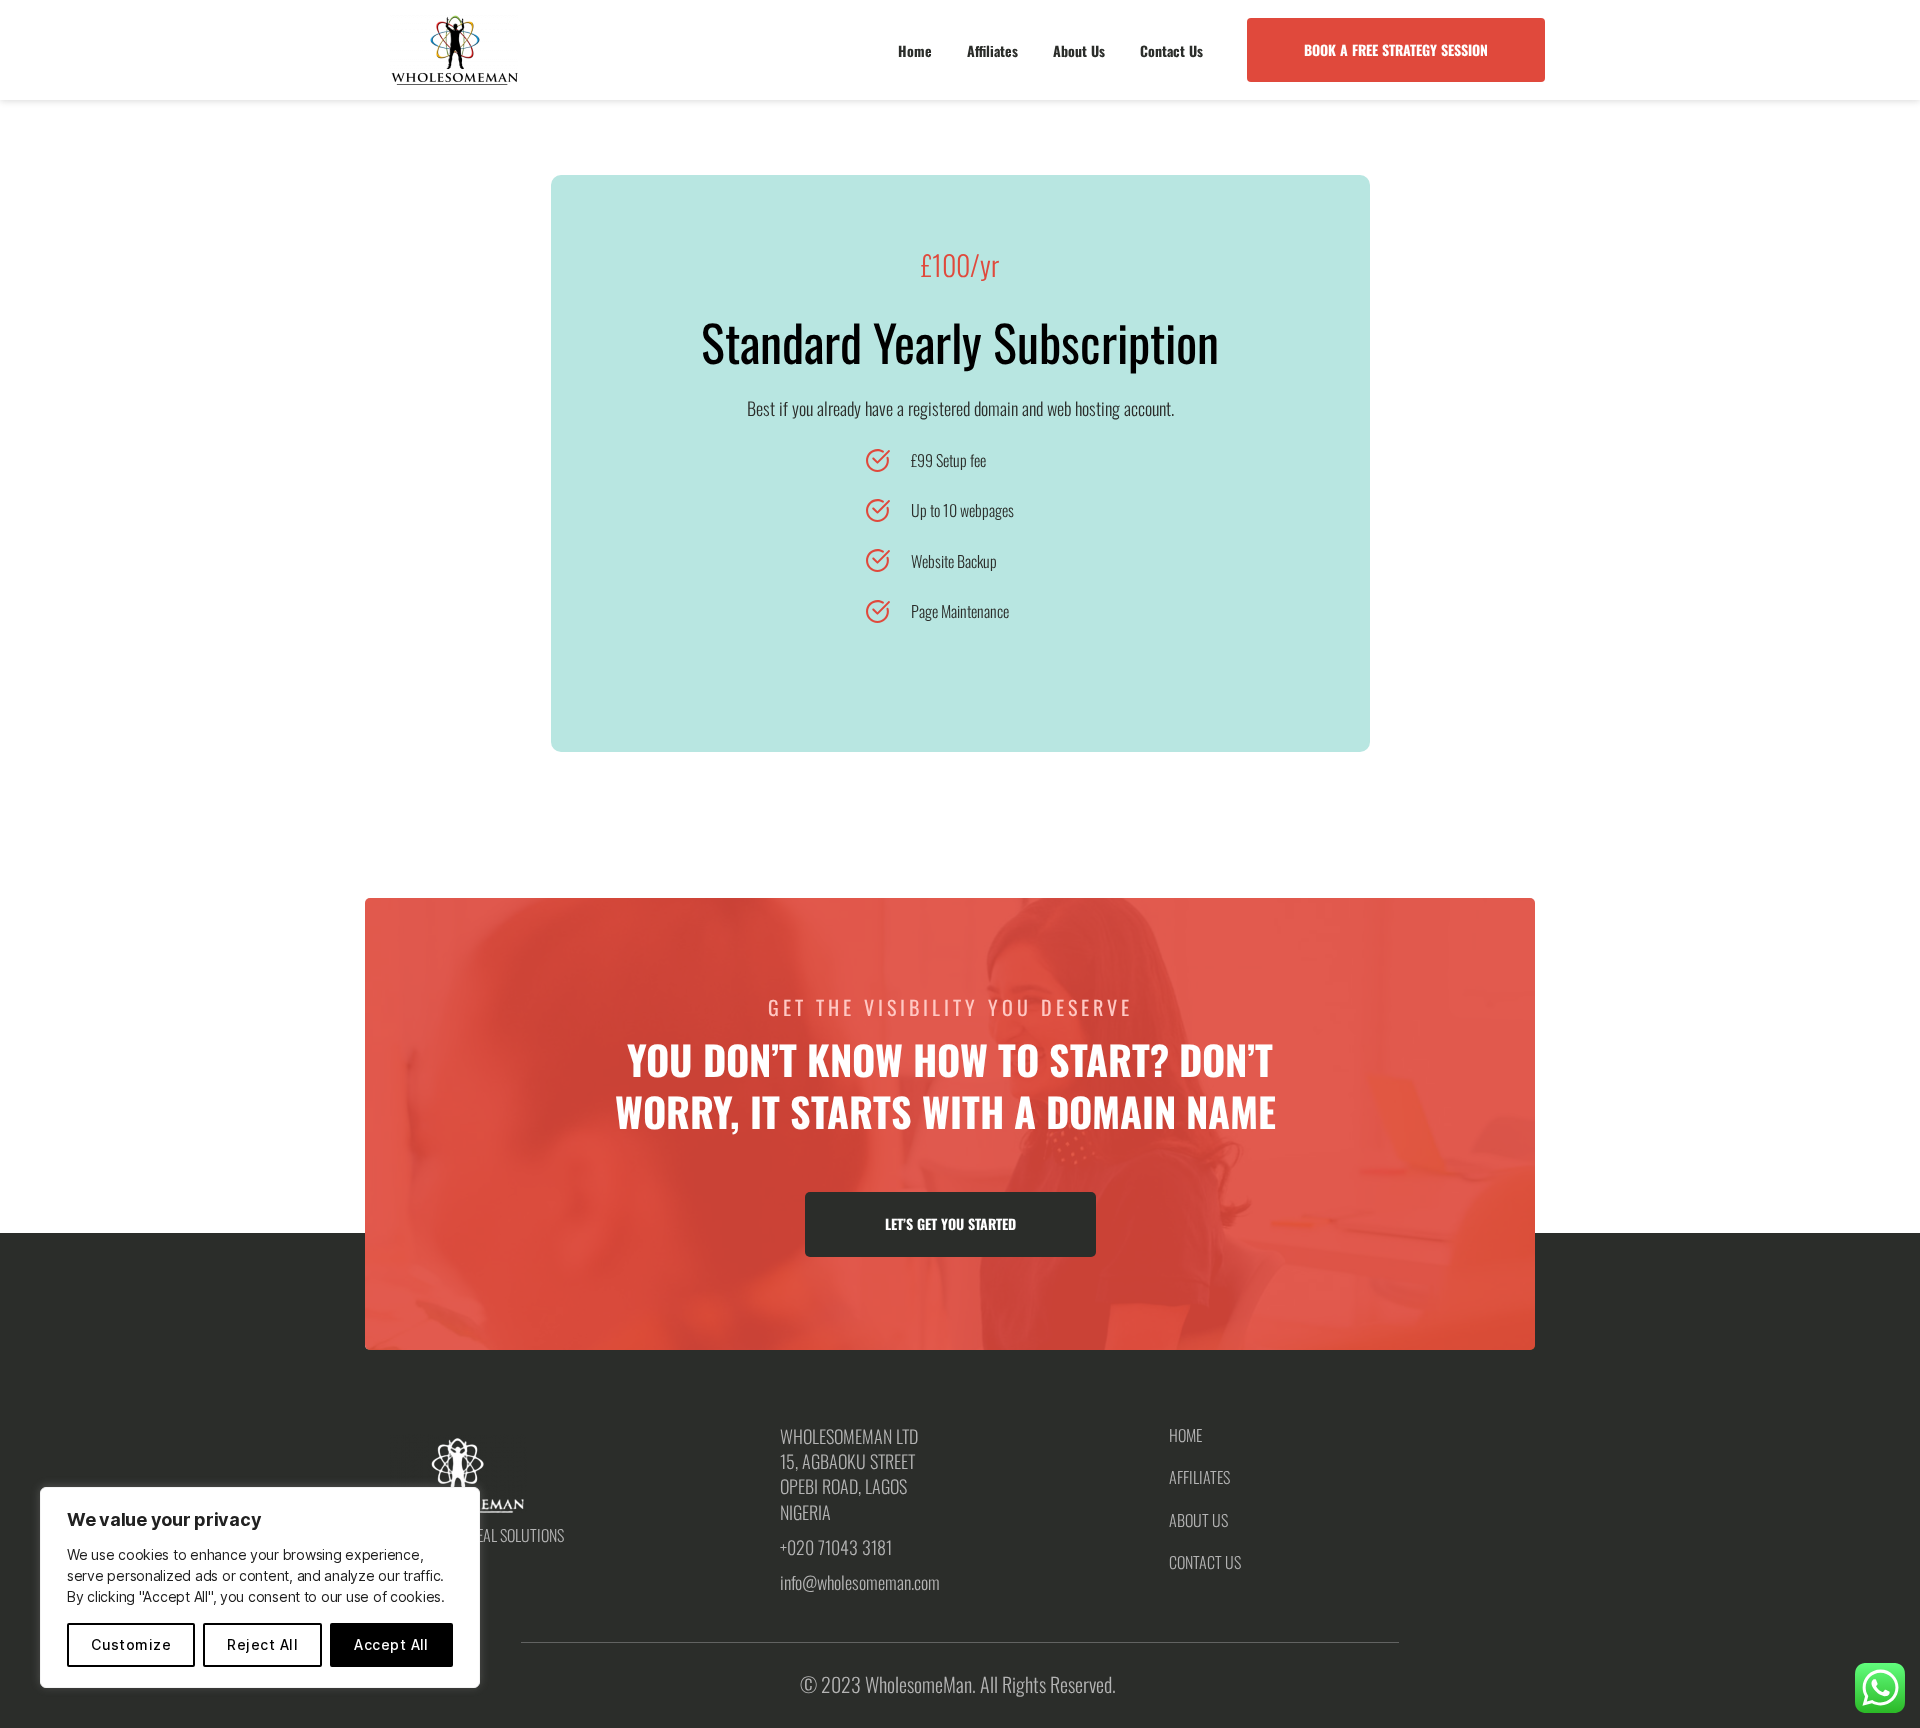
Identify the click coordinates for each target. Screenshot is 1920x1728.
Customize (131, 1644)
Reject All (262, 1644)
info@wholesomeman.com (860, 1582)
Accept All (391, 1644)
